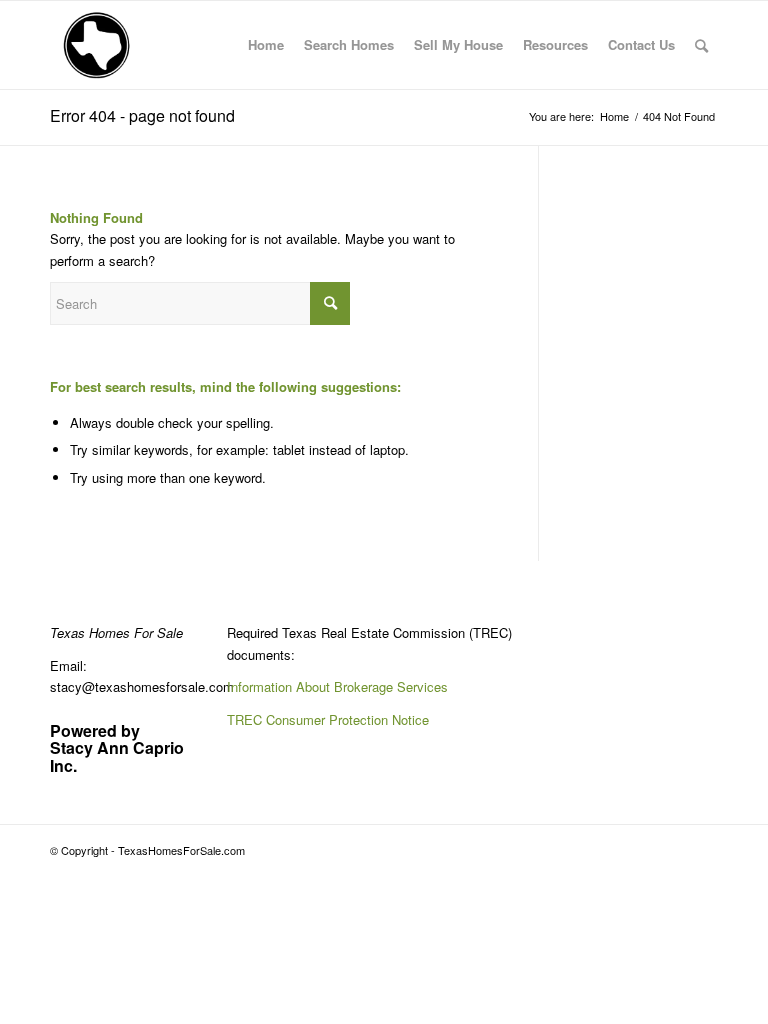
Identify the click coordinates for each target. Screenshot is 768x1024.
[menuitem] (266, 45)
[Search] (701, 45)
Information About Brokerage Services (337, 686)
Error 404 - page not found (142, 115)
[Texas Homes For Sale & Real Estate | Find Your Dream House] (97, 45)
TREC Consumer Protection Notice (328, 719)
